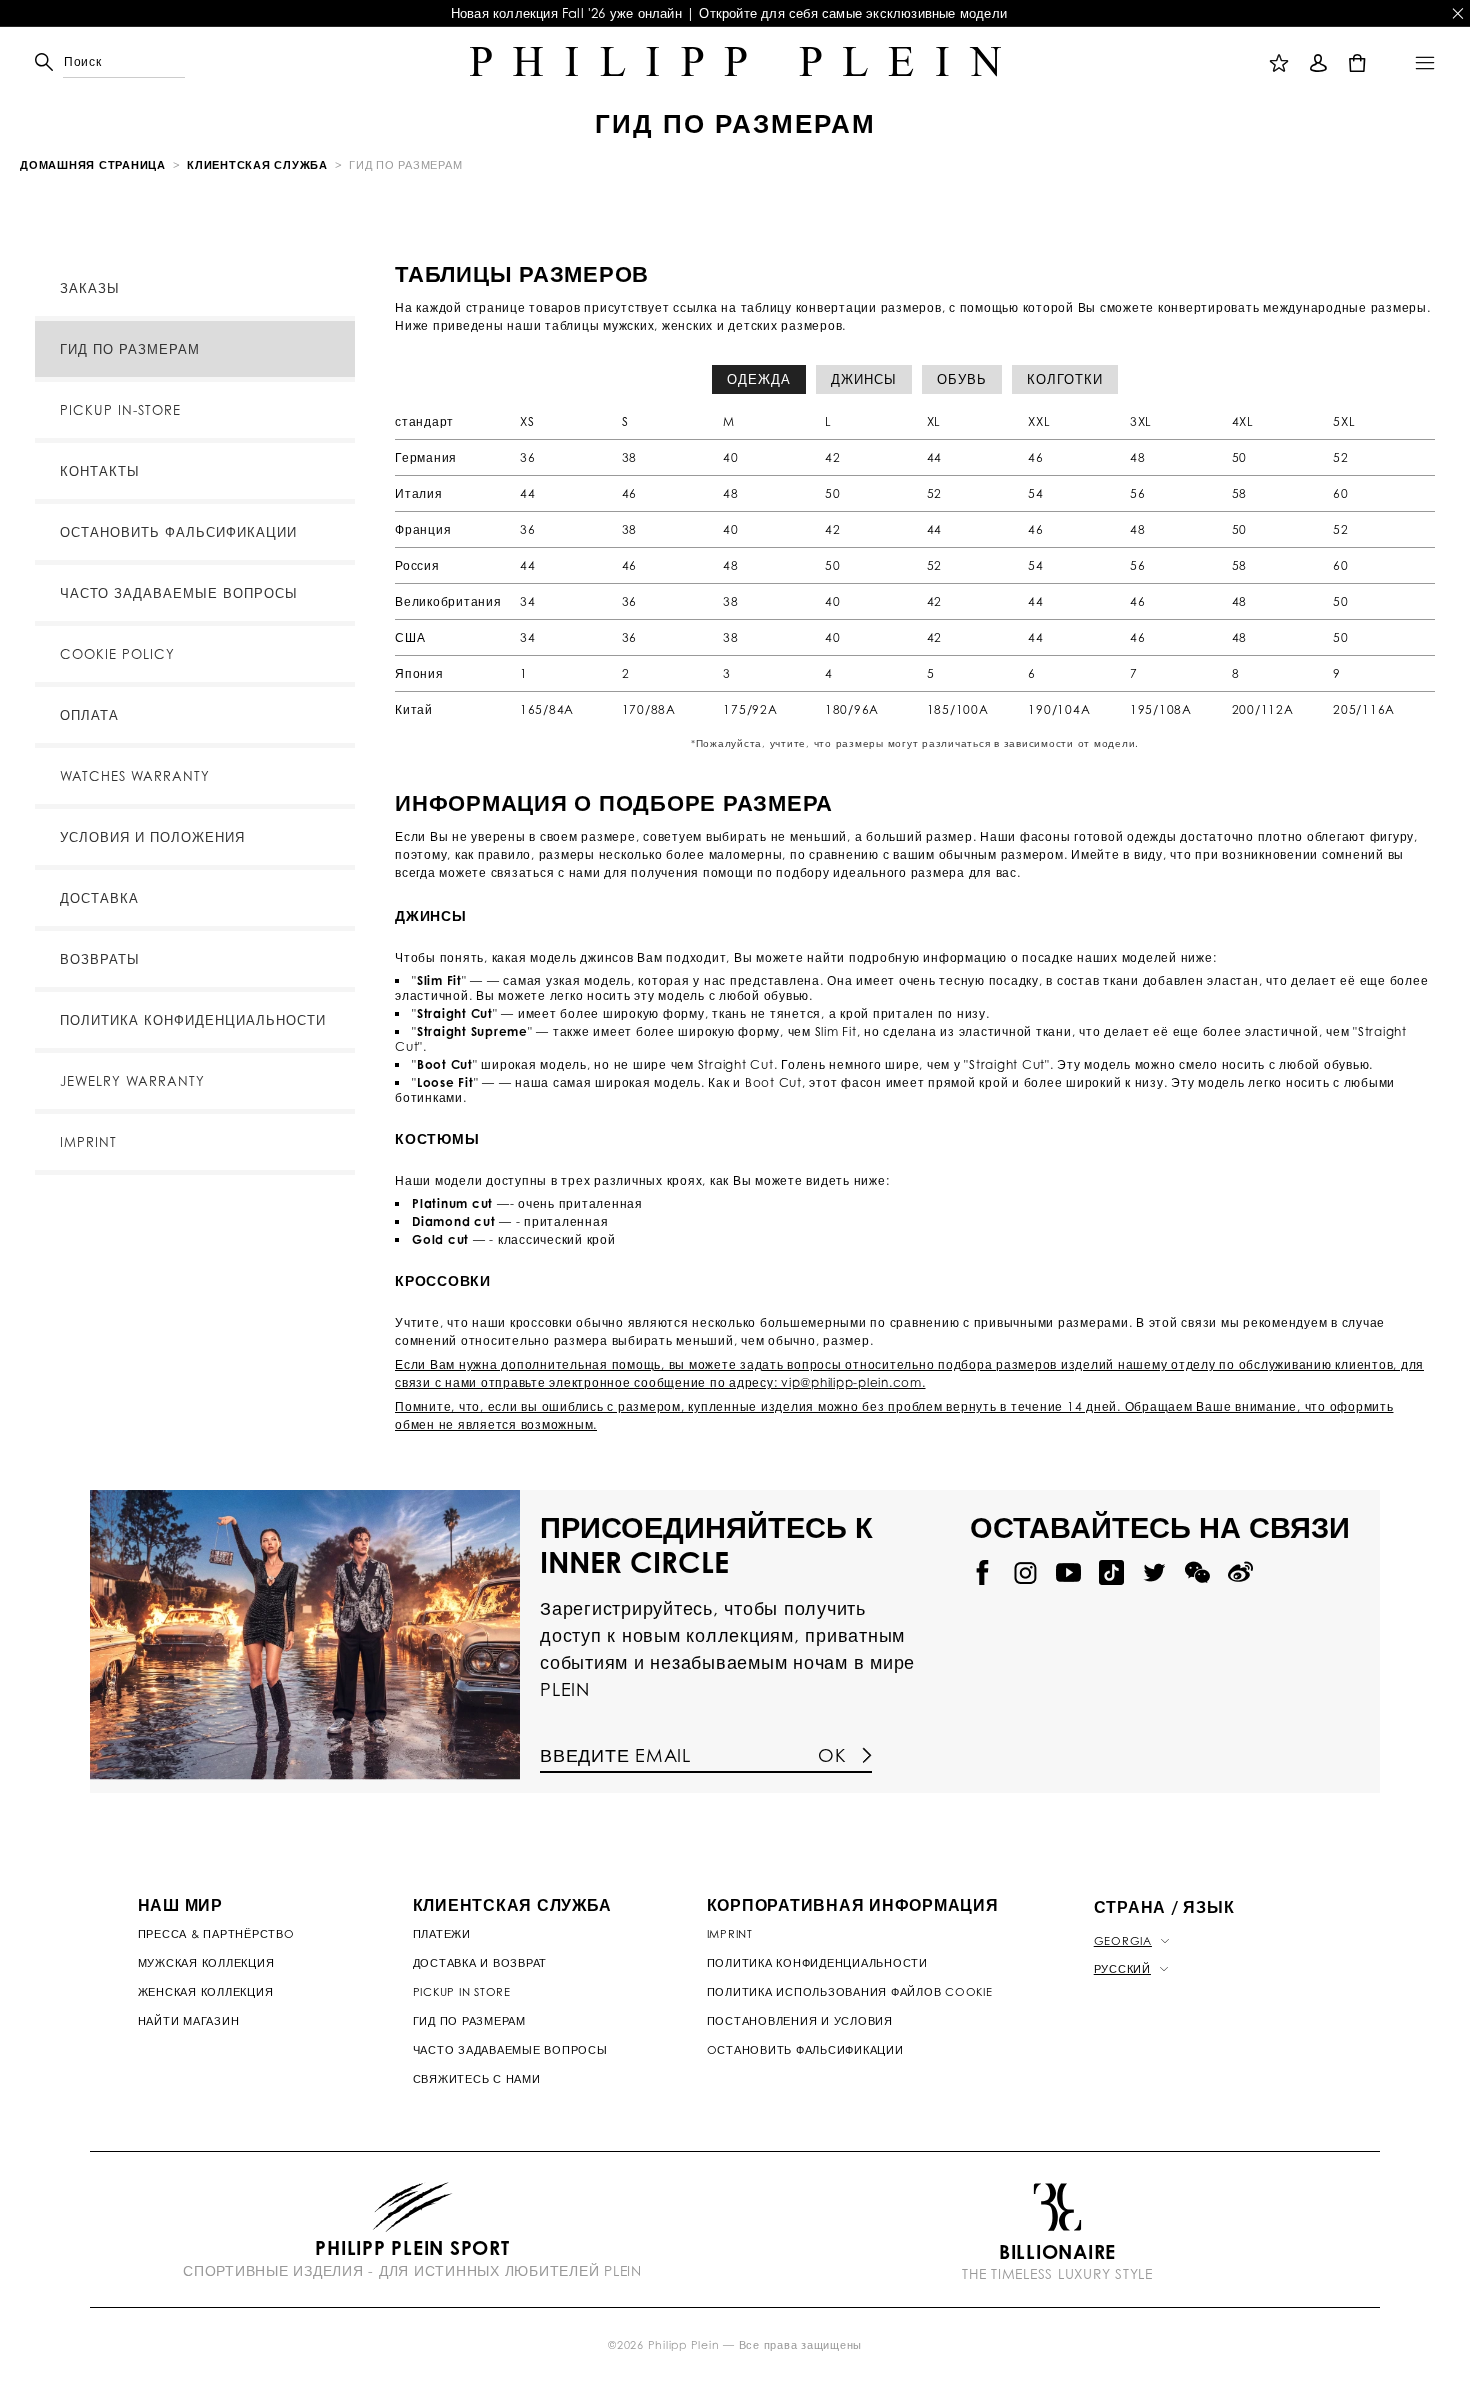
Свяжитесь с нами (477, 2079)
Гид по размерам (130, 349)
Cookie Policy (117, 654)
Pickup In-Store (120, 410)
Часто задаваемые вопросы (179, 593)
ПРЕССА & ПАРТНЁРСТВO (216, 1934)
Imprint (88, 1142)
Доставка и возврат (480, 1963)
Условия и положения (152, 837)
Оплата (89, 715)
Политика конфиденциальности (193, 1020)
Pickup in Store (462, 1992)
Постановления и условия (800, 2021)
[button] (68, 62)
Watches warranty (135, 776)
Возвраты (100, 959)
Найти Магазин (189, 2021)
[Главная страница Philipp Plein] (735, 62)
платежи (442, 1934)
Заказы (90, 288)
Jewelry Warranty (132, 1081)
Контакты (100, 471)
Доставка (99, 898)
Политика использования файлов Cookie (850, 1992)
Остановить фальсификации (178, 532)
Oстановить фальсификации (805, 2050)
